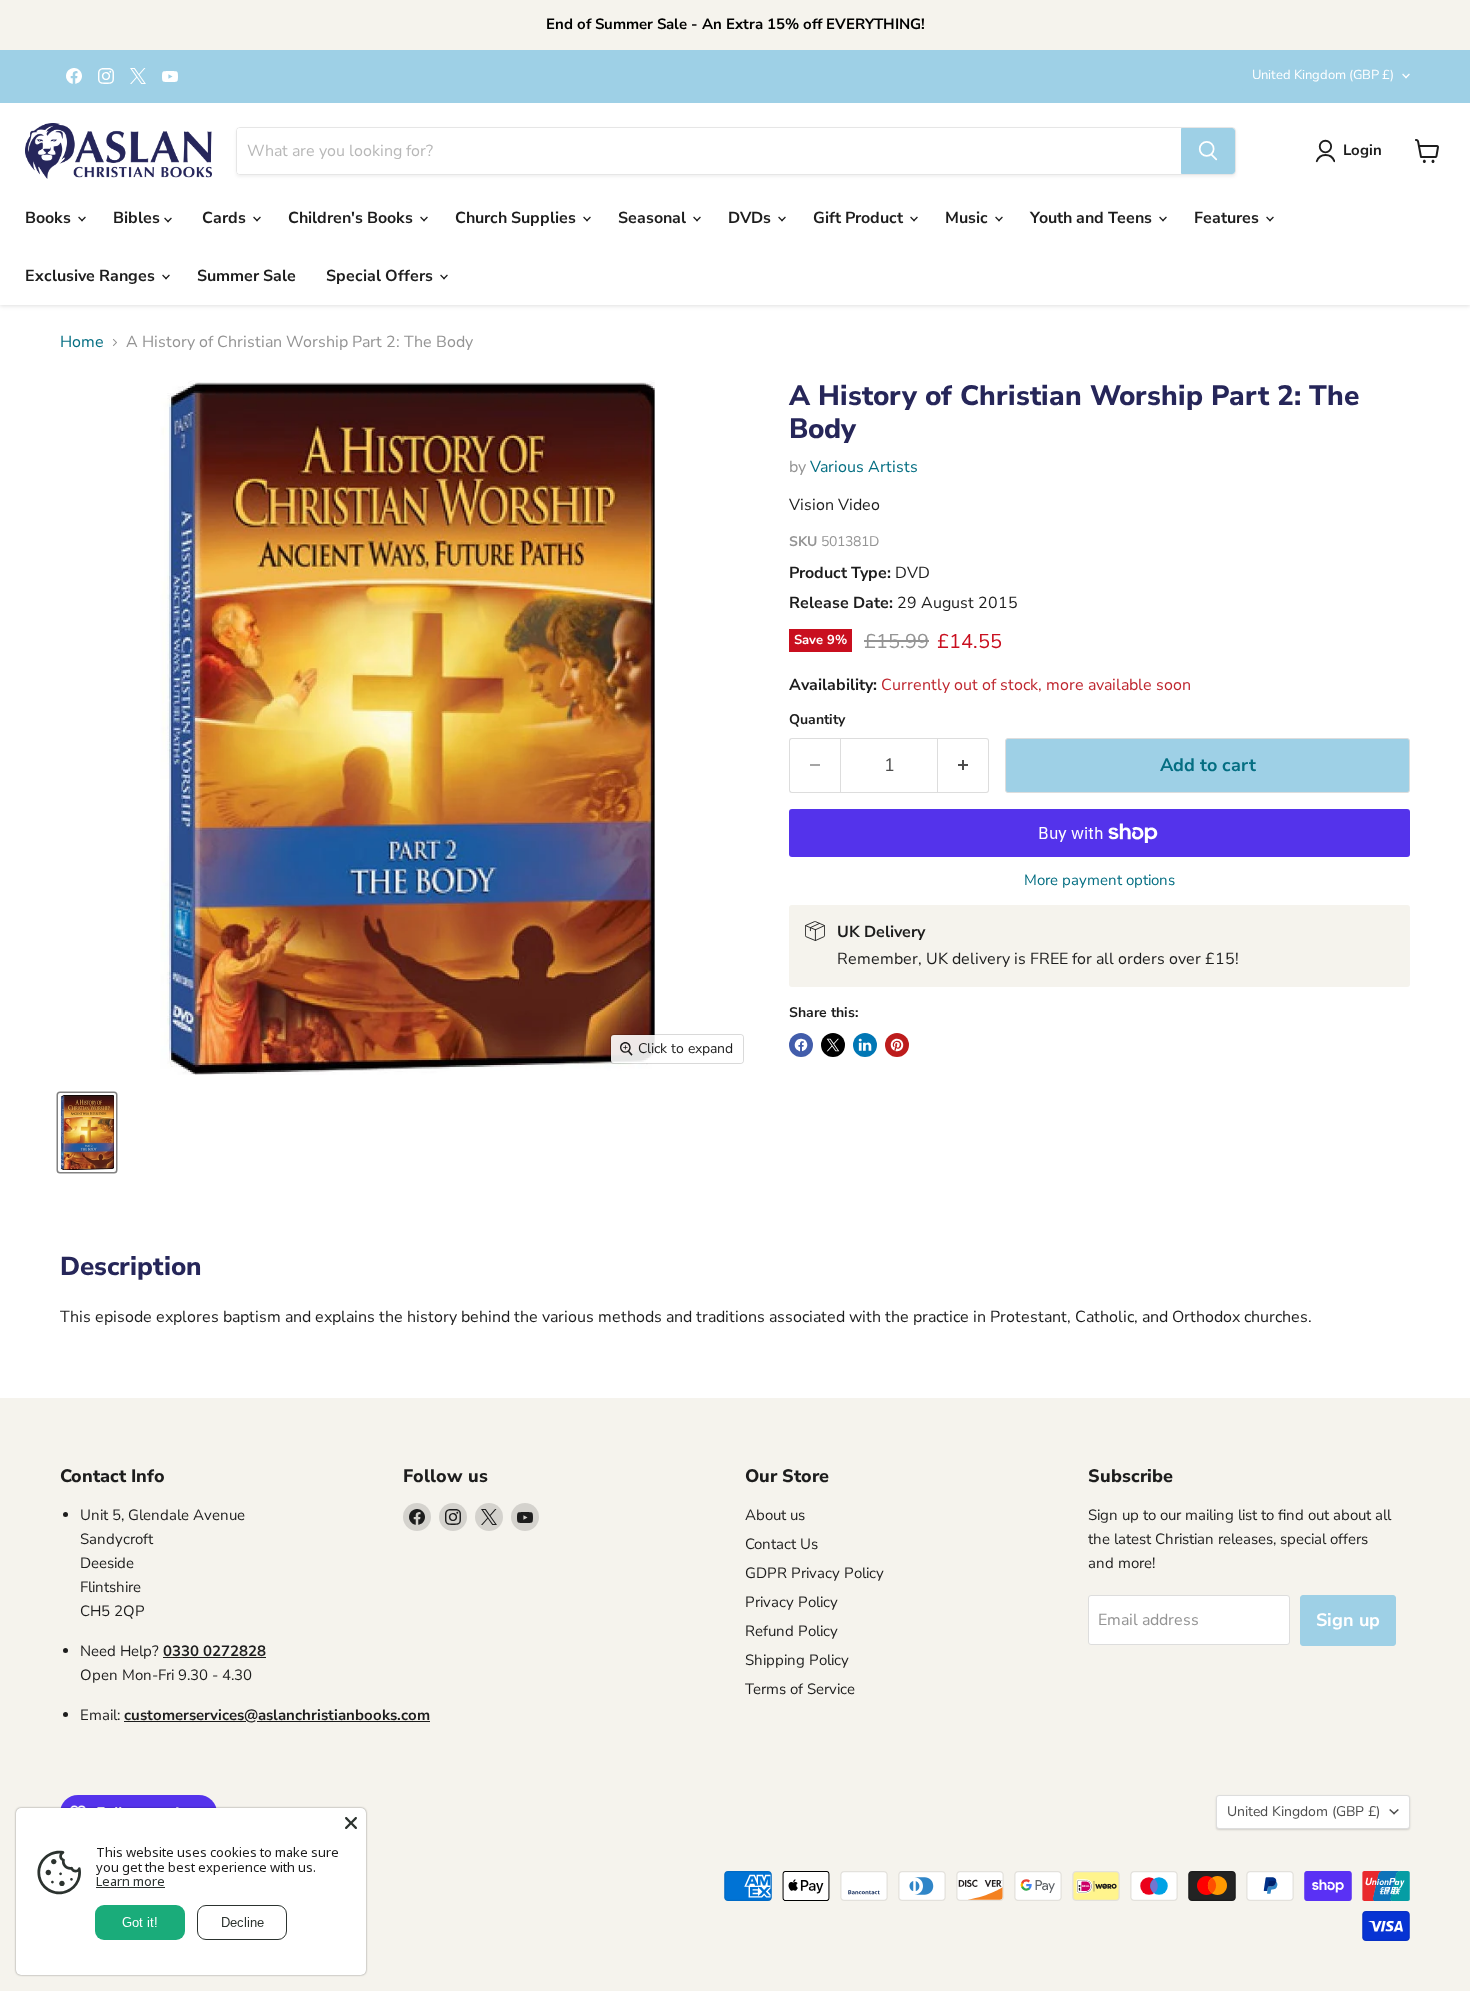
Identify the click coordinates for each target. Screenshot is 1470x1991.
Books (50, 218)
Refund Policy (791, 1631)
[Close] (351, 1823)
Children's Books (352, 218)
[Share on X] (833, 1045)
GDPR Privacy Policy (814, 1573)
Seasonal (654, 218)
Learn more (130, 1881)
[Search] (1208, 151)
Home (82, 342)
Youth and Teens (1093, 218)
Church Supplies (517, 218)
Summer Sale (246, 276)
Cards (226, 218)
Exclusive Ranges (92, 276)
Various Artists (864, 467)
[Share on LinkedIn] (865, 1045)
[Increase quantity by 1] (963, 765)
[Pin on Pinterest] (897, 1045)
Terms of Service (800, 1689)
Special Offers (381, 276)
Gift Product (860, 218)
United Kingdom (1323, 75)
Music (968, 218)
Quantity (817, 720)
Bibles (138, 218)
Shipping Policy (797, 1660)
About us (775, 1515)
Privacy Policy (791, 1602)
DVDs (751, 218)
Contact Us (781, 1544)
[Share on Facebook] (801, 1045)
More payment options (1099, 880)
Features (1228, 218)
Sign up (1348, 1620)
